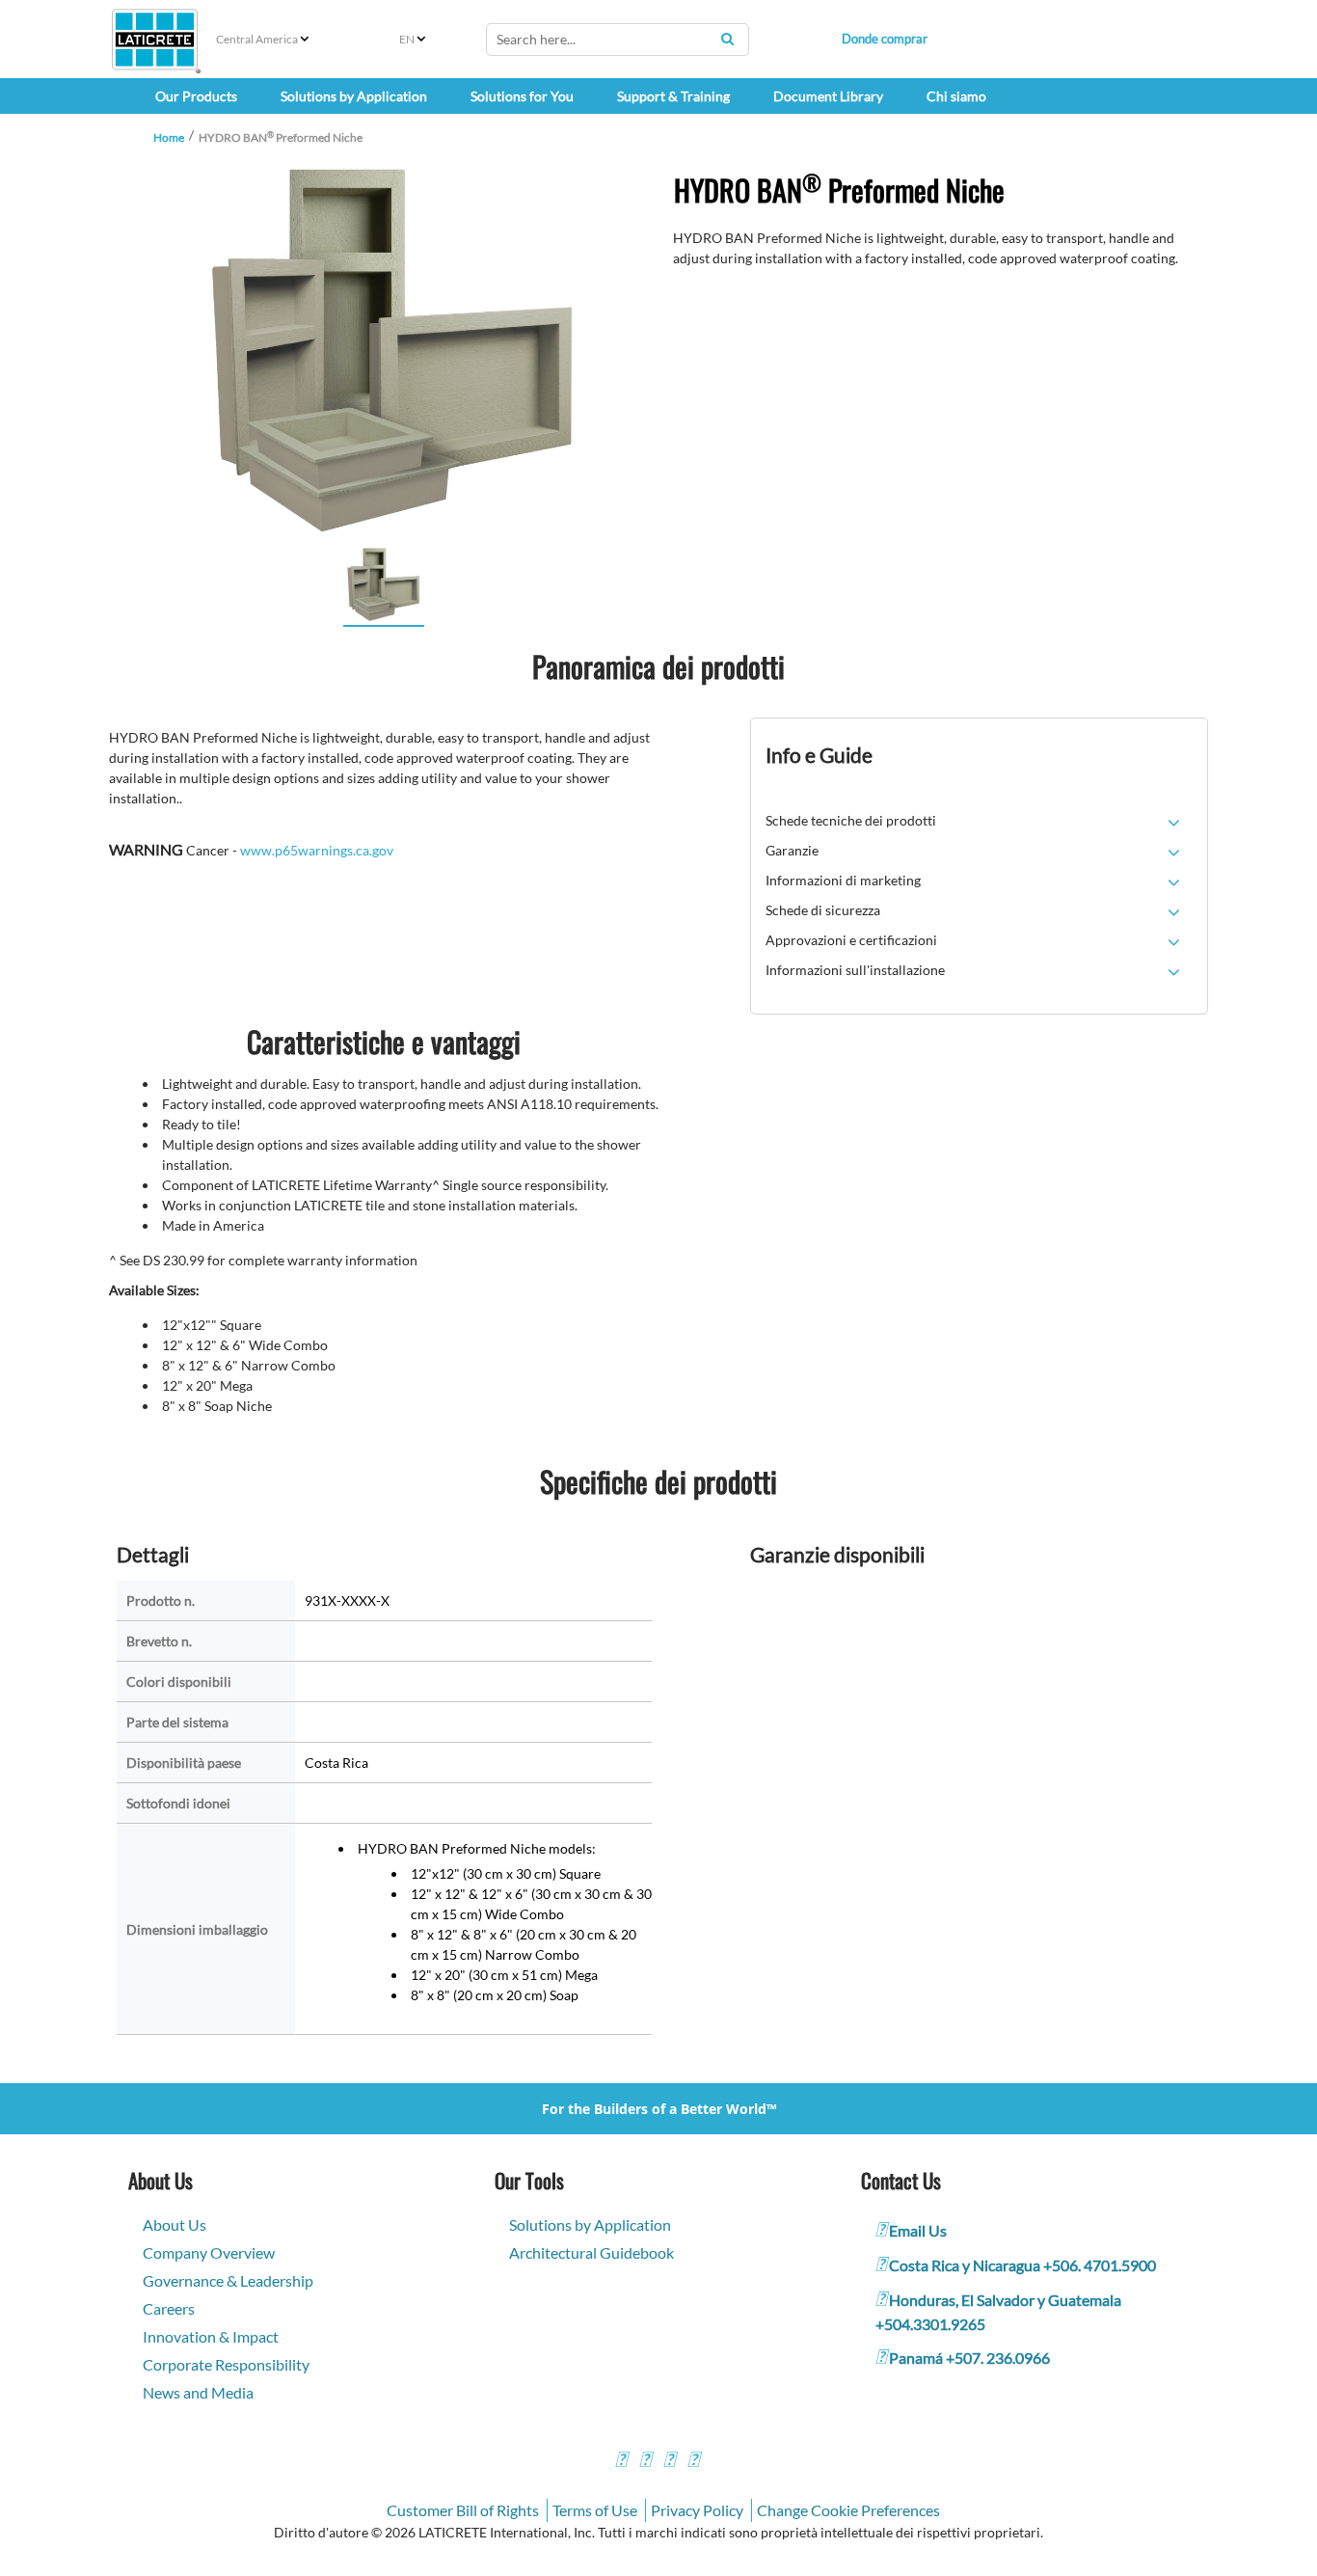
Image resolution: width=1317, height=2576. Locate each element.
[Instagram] (645, 2462)
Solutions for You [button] (522, 96)
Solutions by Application (590, 2224)
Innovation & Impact (211, 2336)
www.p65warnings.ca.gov (317, 850)
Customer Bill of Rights (463, 2510)
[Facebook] (621, 2462)
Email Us (918, 2230)
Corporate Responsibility (226, 2364)
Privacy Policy (697, 2510)
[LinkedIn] (693, 2462)
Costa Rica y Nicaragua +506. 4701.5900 (1022, 2265)
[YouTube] (669, 2462)
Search (727, 39)
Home (169, 137)
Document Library (828, 96)
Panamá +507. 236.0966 (969, 2358)
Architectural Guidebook (591, 2252)
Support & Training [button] (673, 96)
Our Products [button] (196, 96)
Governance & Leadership (228, 2280)
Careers (169, 2308)
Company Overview (209, 2252)
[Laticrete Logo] (155, 40)
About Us (175, 2224)
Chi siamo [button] (956, 96)
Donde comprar (885, 39)
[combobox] (618, 40)
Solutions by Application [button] (354, 96)
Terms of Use (595, 2510)
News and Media (198, 2392)
